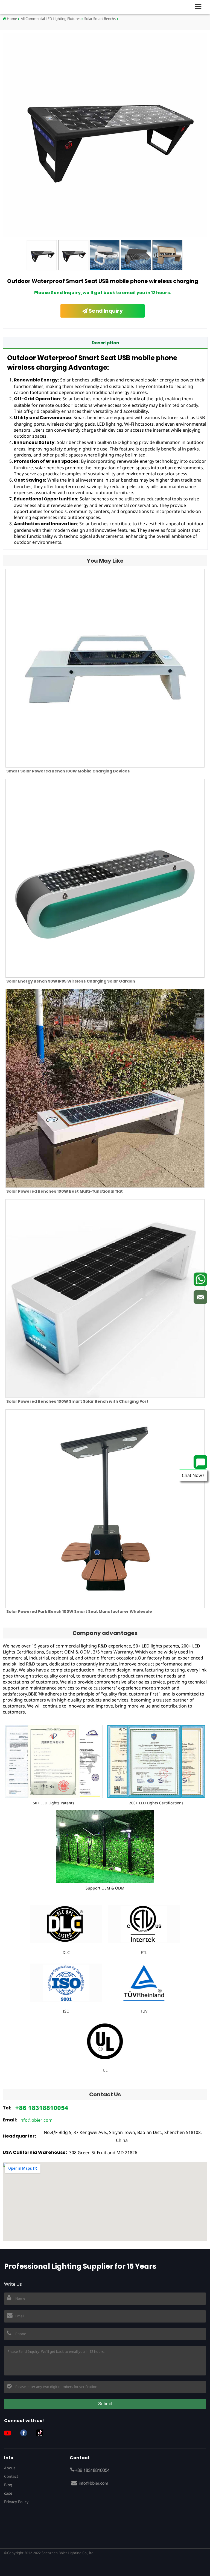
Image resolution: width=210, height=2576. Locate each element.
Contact (11, 2476)
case (8, 2493)
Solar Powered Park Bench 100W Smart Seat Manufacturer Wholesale (79, 1611)
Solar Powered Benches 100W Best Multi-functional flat (65, 1191)
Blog (8, 2485)
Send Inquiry (105, 311)
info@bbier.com (36, 2120)
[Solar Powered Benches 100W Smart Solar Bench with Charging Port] (105, 1299)
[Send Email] (200, 1297)
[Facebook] (26, 2433)
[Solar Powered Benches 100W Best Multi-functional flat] (105, 1088)
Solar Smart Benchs (100, 19)
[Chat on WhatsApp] (200, 1279)
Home (11, 19)
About (10, 2468)
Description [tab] (105, 343)
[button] (200, 7)
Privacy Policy (16, 2502)
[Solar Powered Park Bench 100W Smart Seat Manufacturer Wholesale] (105, 1509)
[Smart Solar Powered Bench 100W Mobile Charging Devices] (105, 668)
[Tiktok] (42, 2433)
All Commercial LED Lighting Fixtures (51, 19)
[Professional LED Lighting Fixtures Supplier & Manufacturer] (22, 7)
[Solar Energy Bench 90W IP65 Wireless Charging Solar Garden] (105, 878)
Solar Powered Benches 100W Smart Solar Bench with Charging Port (77, 1401)
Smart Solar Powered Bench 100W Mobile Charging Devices (68, 771)
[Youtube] (10, 2433)
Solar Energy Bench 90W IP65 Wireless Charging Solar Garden (71, 981)
